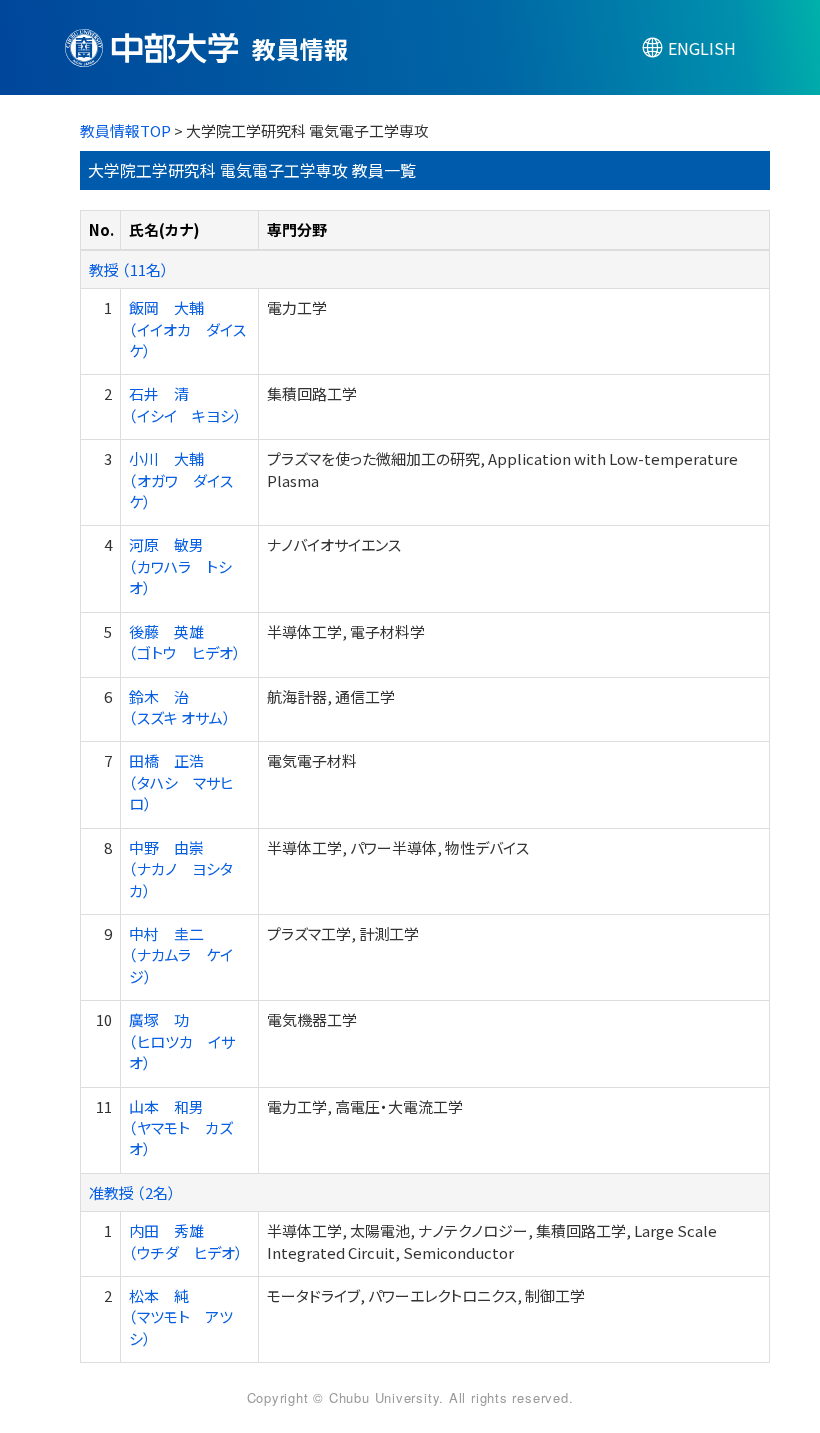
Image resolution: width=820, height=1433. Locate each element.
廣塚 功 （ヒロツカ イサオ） (182, 1041)
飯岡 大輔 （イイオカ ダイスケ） (187, 329)
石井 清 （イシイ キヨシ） (185, 404)
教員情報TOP (125, 130)
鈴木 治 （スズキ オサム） (180, 707)
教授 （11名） (129, 269)
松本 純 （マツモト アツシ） (181, 1317)
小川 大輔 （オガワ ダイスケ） (181, 480)
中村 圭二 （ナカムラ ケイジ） (181, 955)
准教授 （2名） (132, 1192)
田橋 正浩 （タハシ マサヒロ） (181, 782)
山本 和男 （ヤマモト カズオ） (181, 1128)
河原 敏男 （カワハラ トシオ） (180, 566)
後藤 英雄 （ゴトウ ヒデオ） (185, 642)
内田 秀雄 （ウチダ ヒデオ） (186, 1241)
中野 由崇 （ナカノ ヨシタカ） (181, 869)
